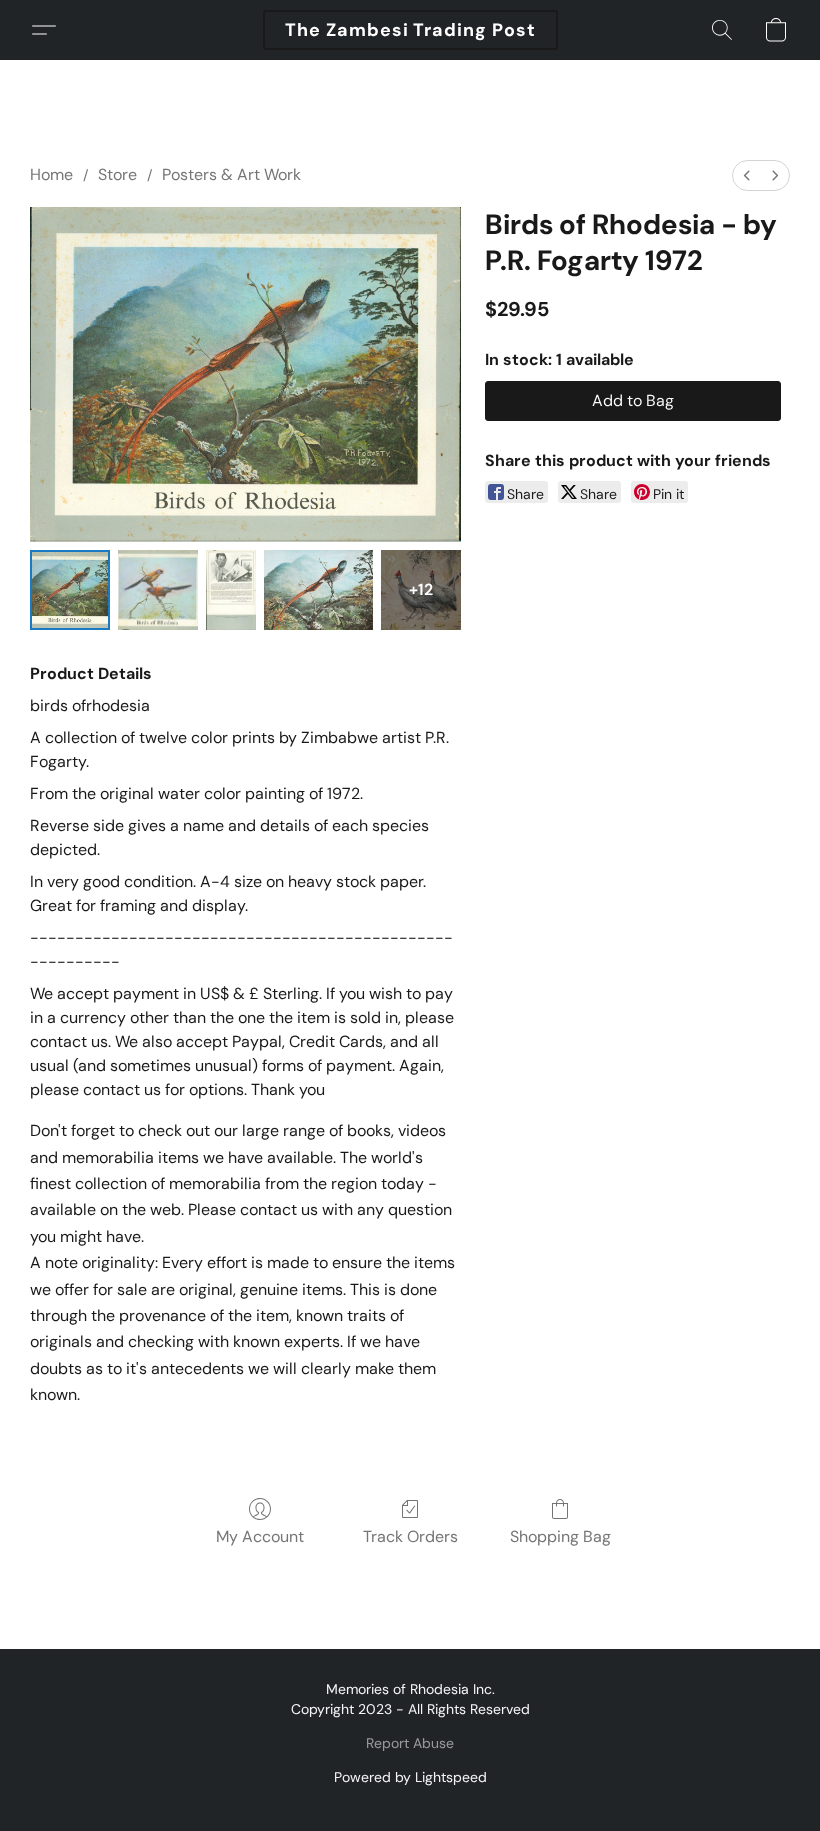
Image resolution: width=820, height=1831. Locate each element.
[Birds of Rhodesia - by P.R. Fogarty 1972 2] (231, 590)
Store (117, 174)
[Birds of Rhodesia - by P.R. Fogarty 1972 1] (158, 590)
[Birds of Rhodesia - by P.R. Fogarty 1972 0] (70, 590)
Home (51, 174)
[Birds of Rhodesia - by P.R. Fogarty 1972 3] (318, 590)
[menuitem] (747, 175)
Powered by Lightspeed (410, 1777)
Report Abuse (410, 1743)
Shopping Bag (560, 1536)
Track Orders (410, 1536)
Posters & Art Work (231, 174)
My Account (260, 1536)
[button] (410, 30)
